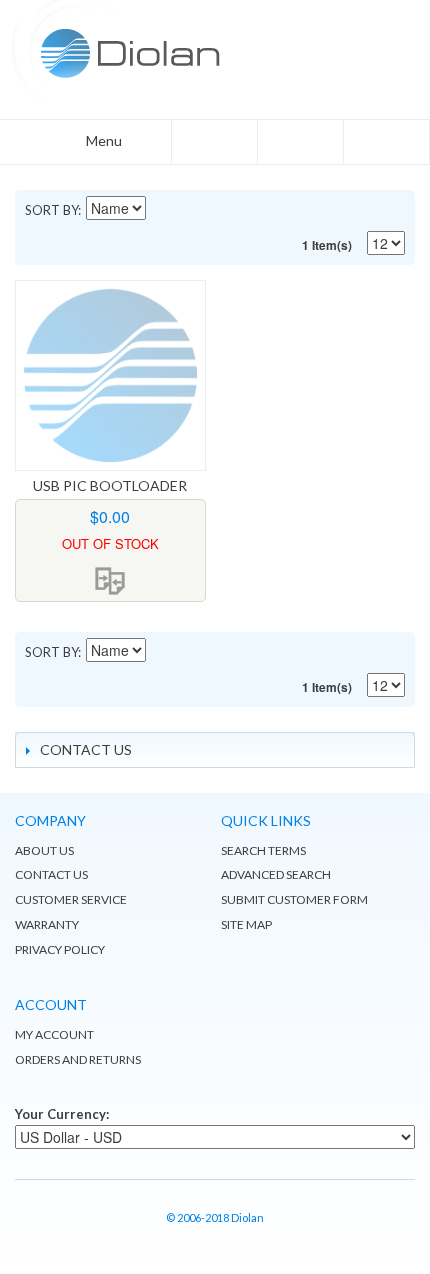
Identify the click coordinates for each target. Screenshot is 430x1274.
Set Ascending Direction (163, 210)
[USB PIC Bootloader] (110, 375)
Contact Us (51, 874)
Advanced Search (276, 874)
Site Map (246, 924)
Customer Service (71, 899)
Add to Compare (110, 581)
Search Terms (263, 850)
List (355, 210)
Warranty (47, 924)
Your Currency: (62, 1114)
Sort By (51, 210)
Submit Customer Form (294, 899)
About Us (44, 850)
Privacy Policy (60, 949)
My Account (54, 1034)
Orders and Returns (78, 1059)
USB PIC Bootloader (110, 485)
